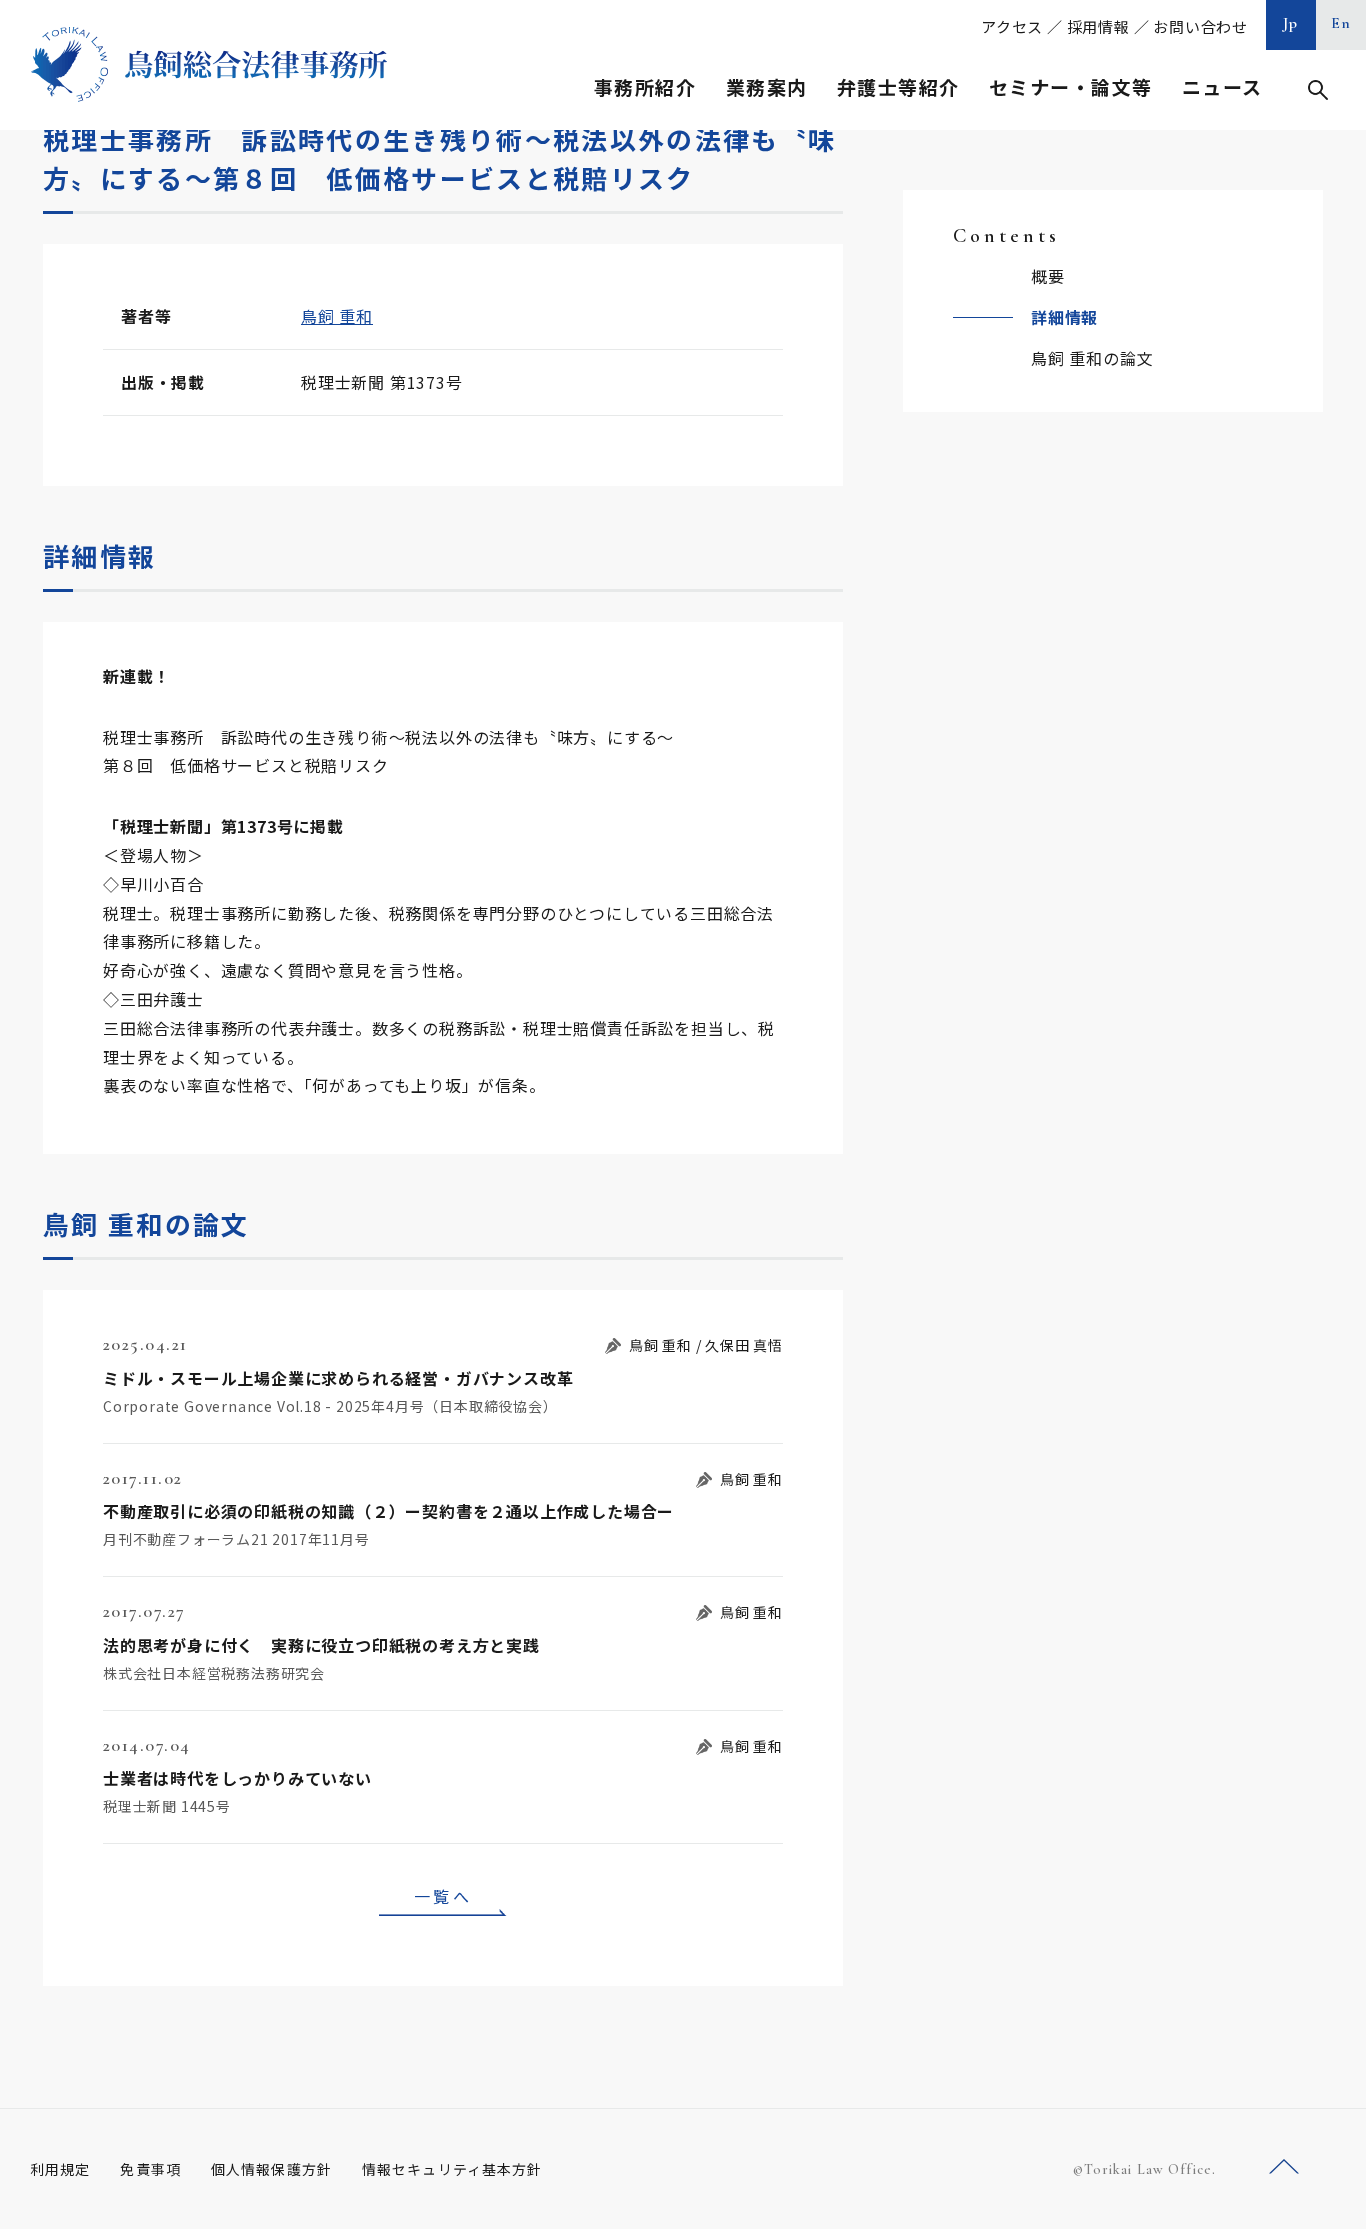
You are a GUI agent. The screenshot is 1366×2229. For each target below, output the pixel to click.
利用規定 (60, 2169)
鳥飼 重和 (337, 316)
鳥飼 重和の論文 (1092, 358)
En (1341, 23)
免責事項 (150, 2169)
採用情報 (1098, 26)
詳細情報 (1064, 317)
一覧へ (443, 1896)
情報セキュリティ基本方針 (452, 2169)
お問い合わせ (1200, 26)
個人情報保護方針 (271, 2169)
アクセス (1012, 26)
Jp (1291, 23)
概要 (1048, 276)
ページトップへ (1284, 2167)
